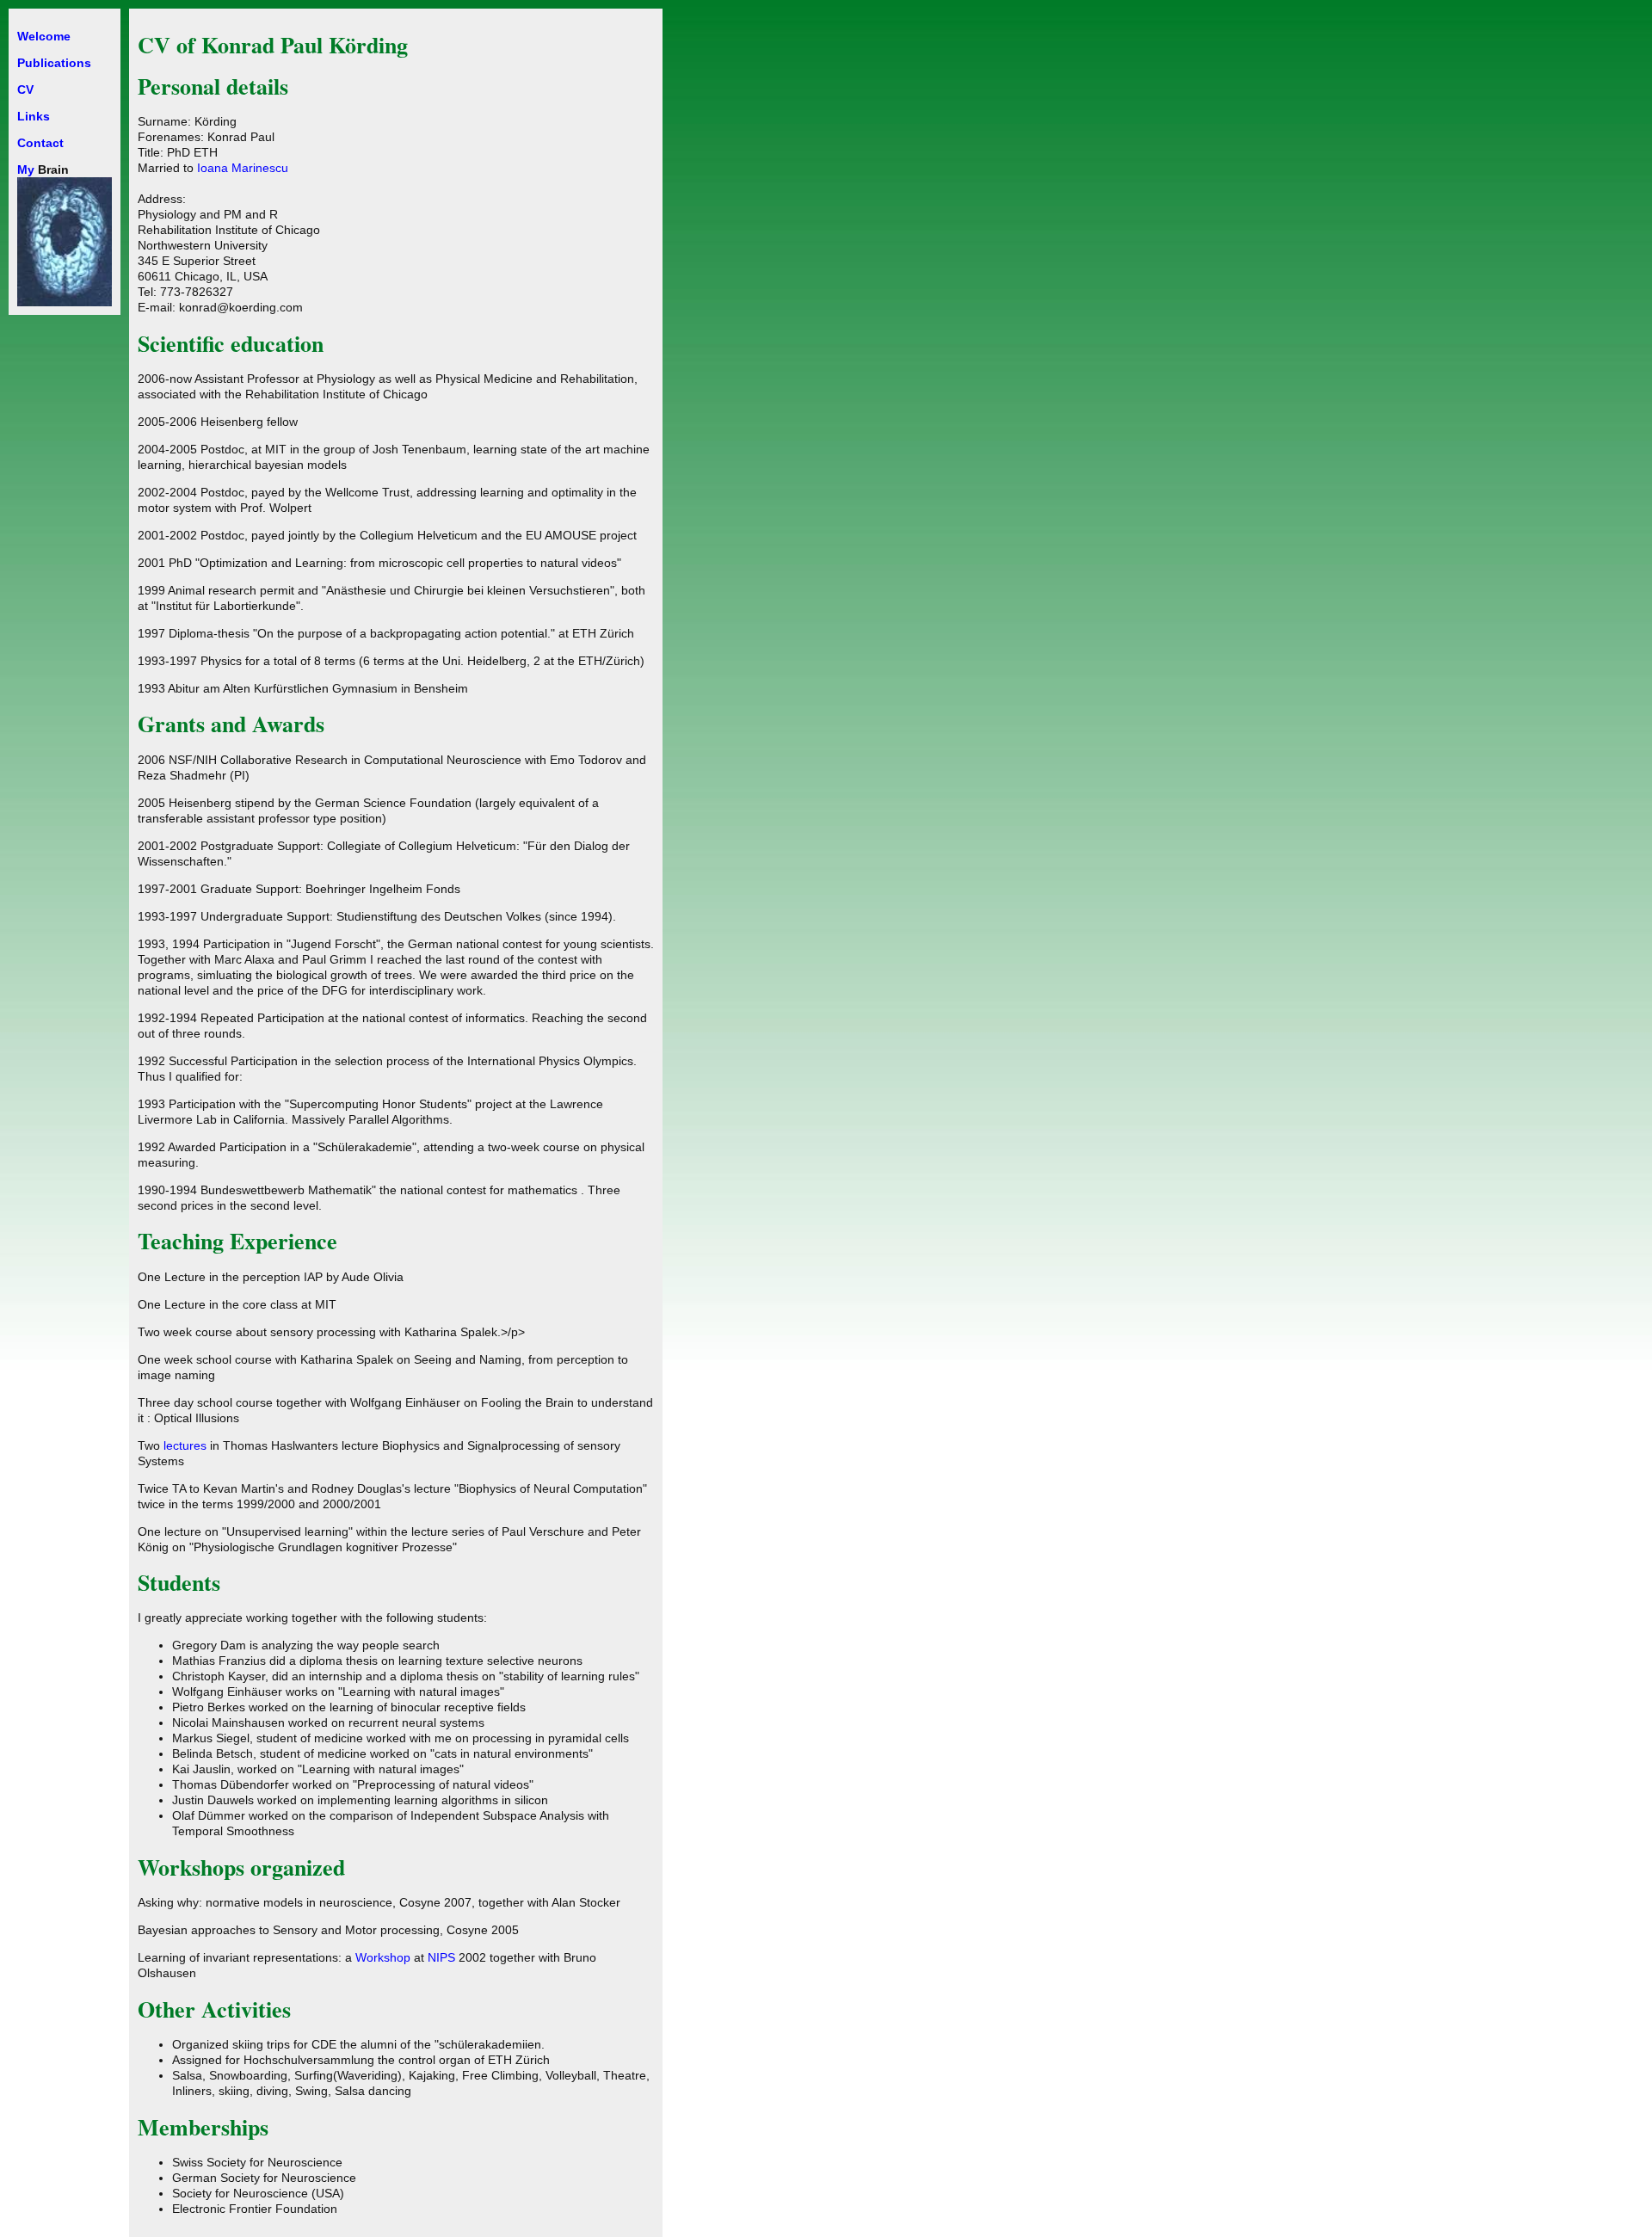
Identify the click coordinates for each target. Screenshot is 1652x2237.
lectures (185, 1445)
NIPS (443, 1957)
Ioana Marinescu (243, 168)
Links (34, 116)
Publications (54, 63)
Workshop (383, 1957)
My (26, 169)
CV (25, 89)
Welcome (44, 36)
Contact (40, 143)
